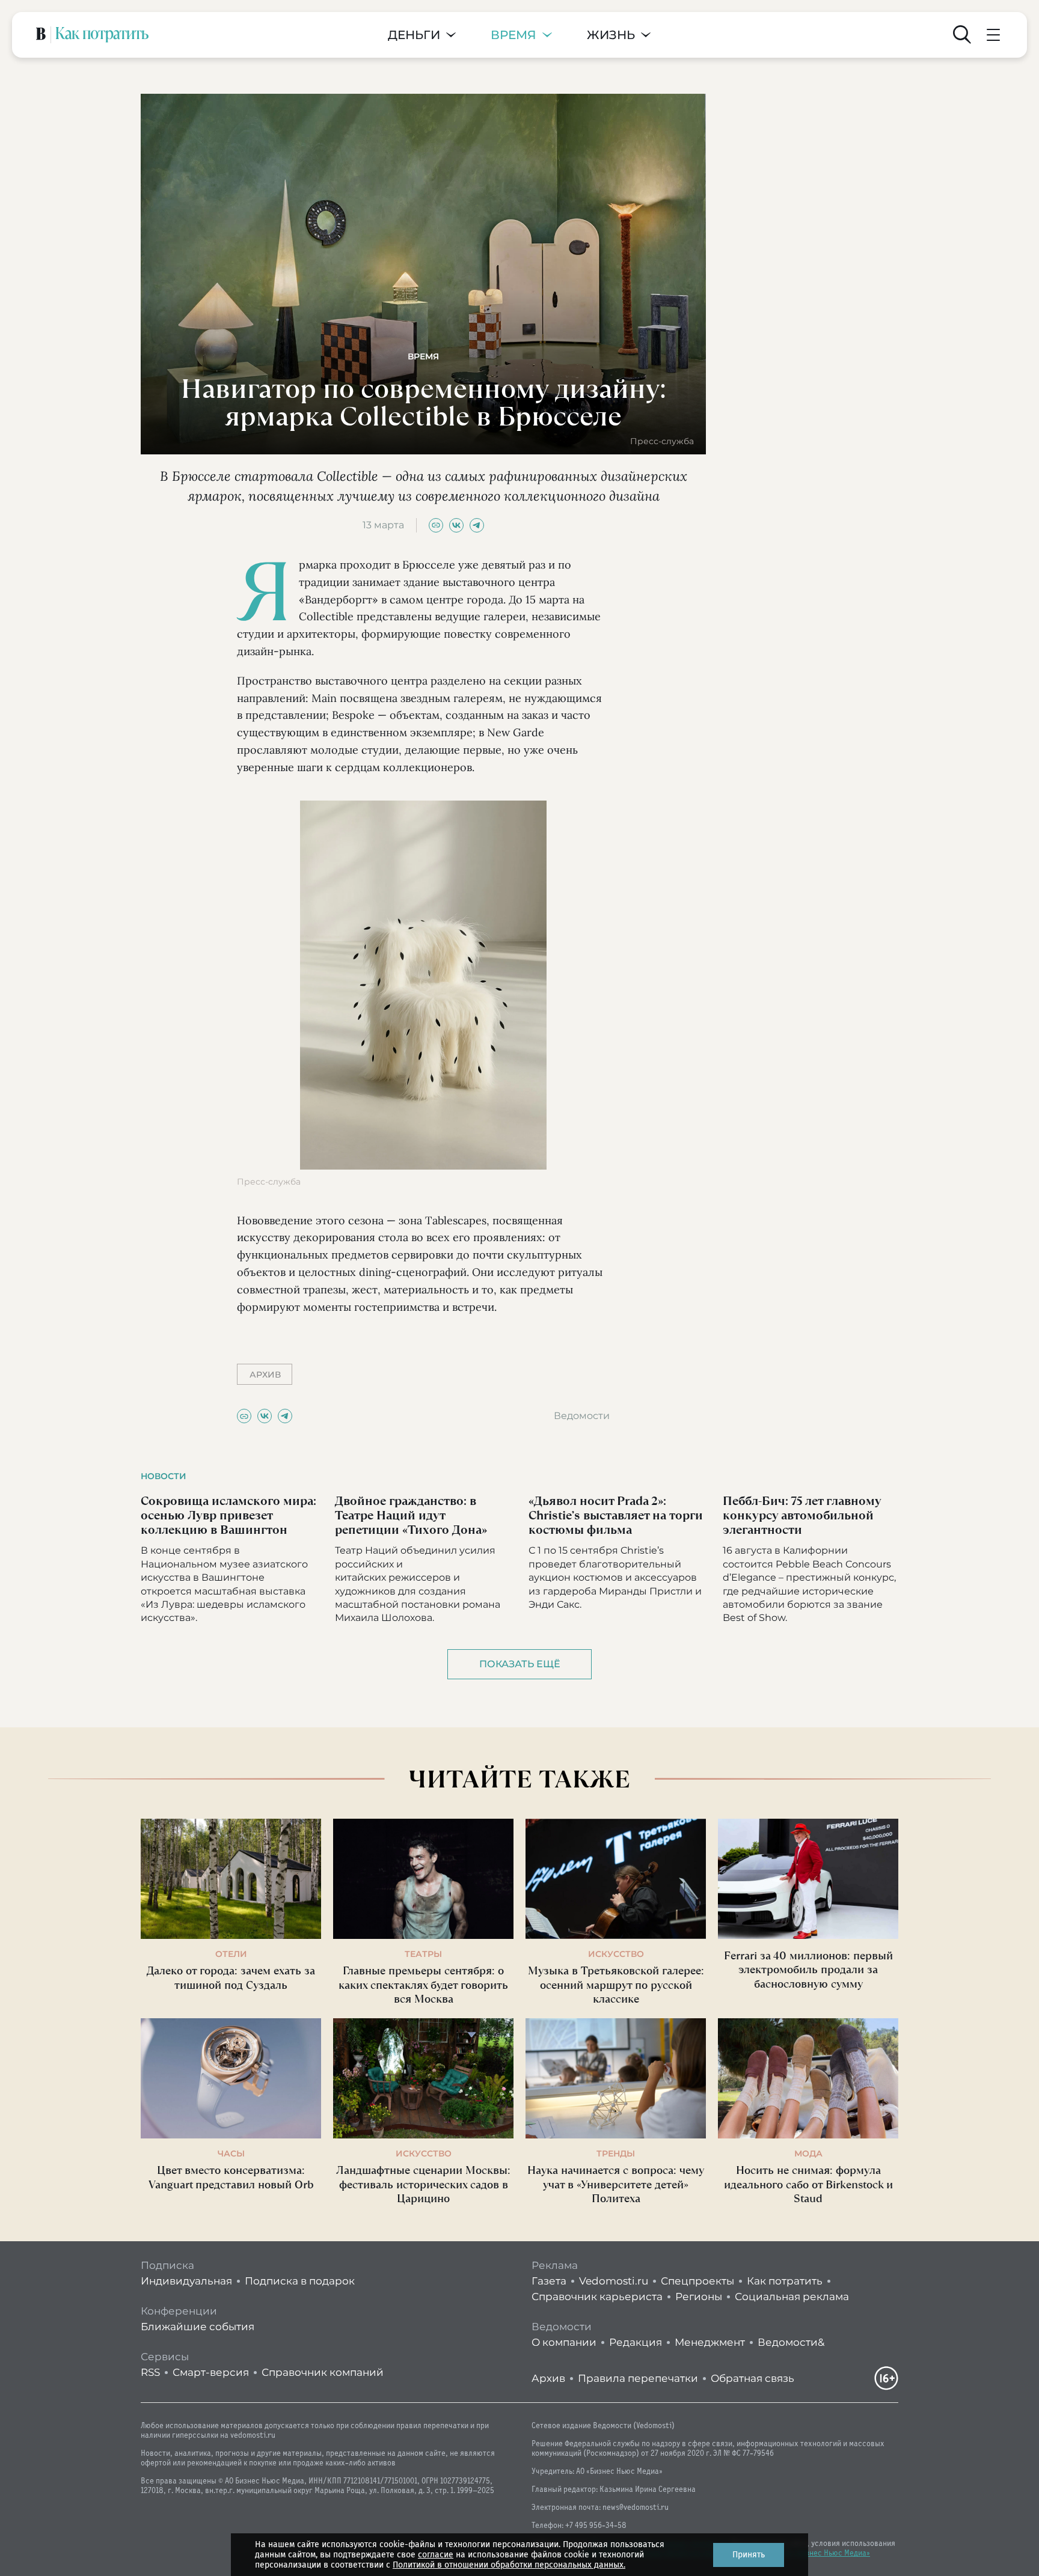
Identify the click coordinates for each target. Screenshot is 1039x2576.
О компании (564, 2342)
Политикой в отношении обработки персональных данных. (509, 2565)
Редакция (636, 2342)
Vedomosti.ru (614, 2281)
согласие (436, 2555)
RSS (150, 2372)
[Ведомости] (41, 35)
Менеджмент (710, 2342)
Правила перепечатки (638, 2378)
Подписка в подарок (300, 2281)
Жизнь (611, 35)
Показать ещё (520, 1664)
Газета (549, 2281)
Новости (164, 1476)
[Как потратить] (102, 35)
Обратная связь (752, 2378)
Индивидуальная (186, 2281)
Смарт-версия (211, 2372)
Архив (548, 2378)
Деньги (414, 35)
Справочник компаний (323, 2372)
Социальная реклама (792, 2297)
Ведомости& (791, 2342)
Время (513, 35)
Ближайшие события (198, 2327)
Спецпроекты (697, 2281)
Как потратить (785, 2281)
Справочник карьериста (597, 2297)
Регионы (699, 2297)
